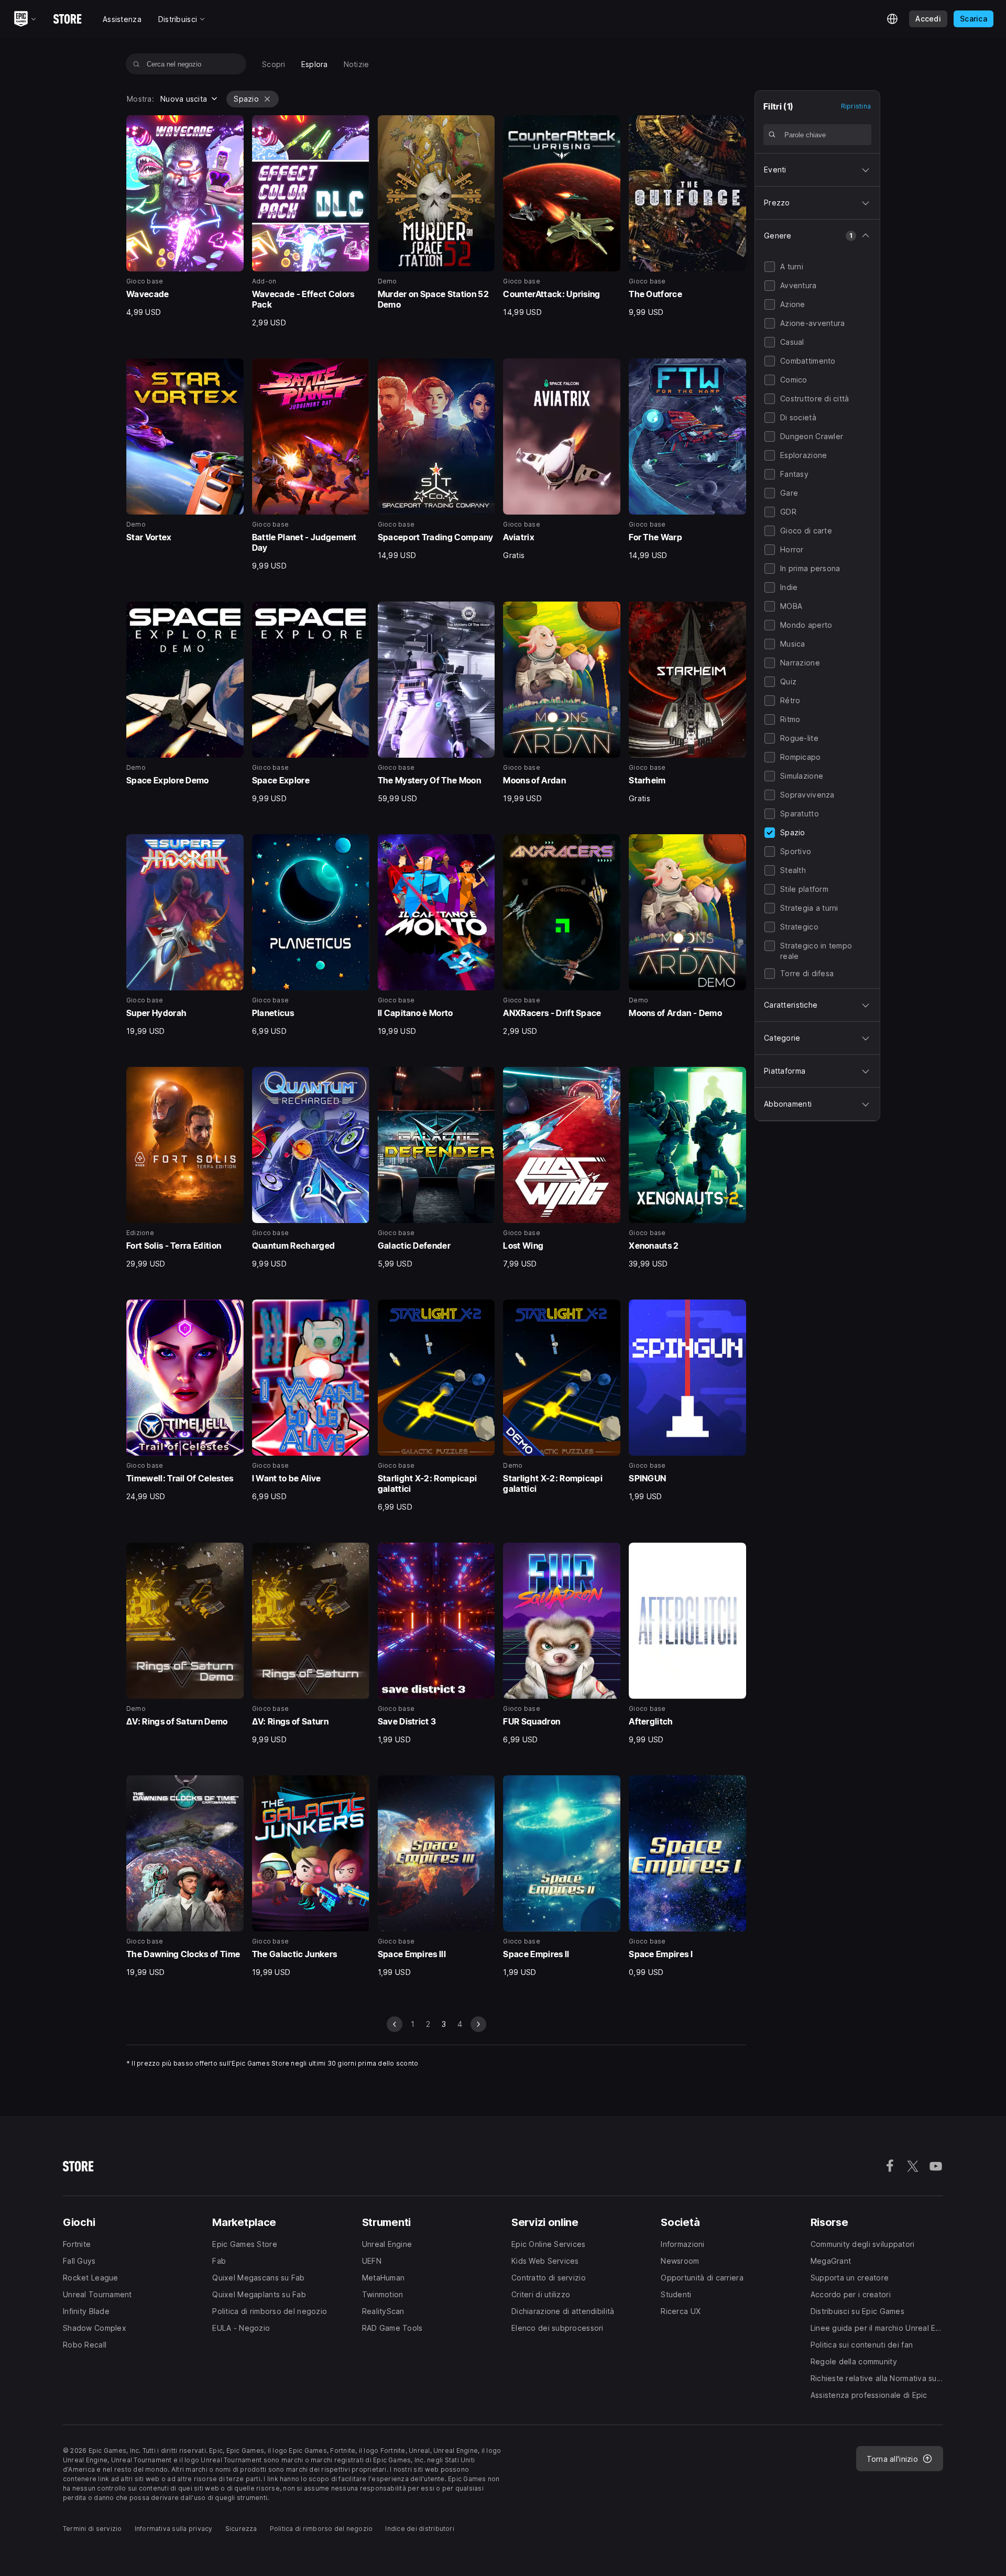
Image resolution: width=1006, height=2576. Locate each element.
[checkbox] (770, 267)
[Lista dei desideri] (232, 127)
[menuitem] (274, 64)
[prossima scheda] (478, 2024)
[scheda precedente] (395, 2024)
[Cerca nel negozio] (136, 64)
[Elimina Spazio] (267, 99)
